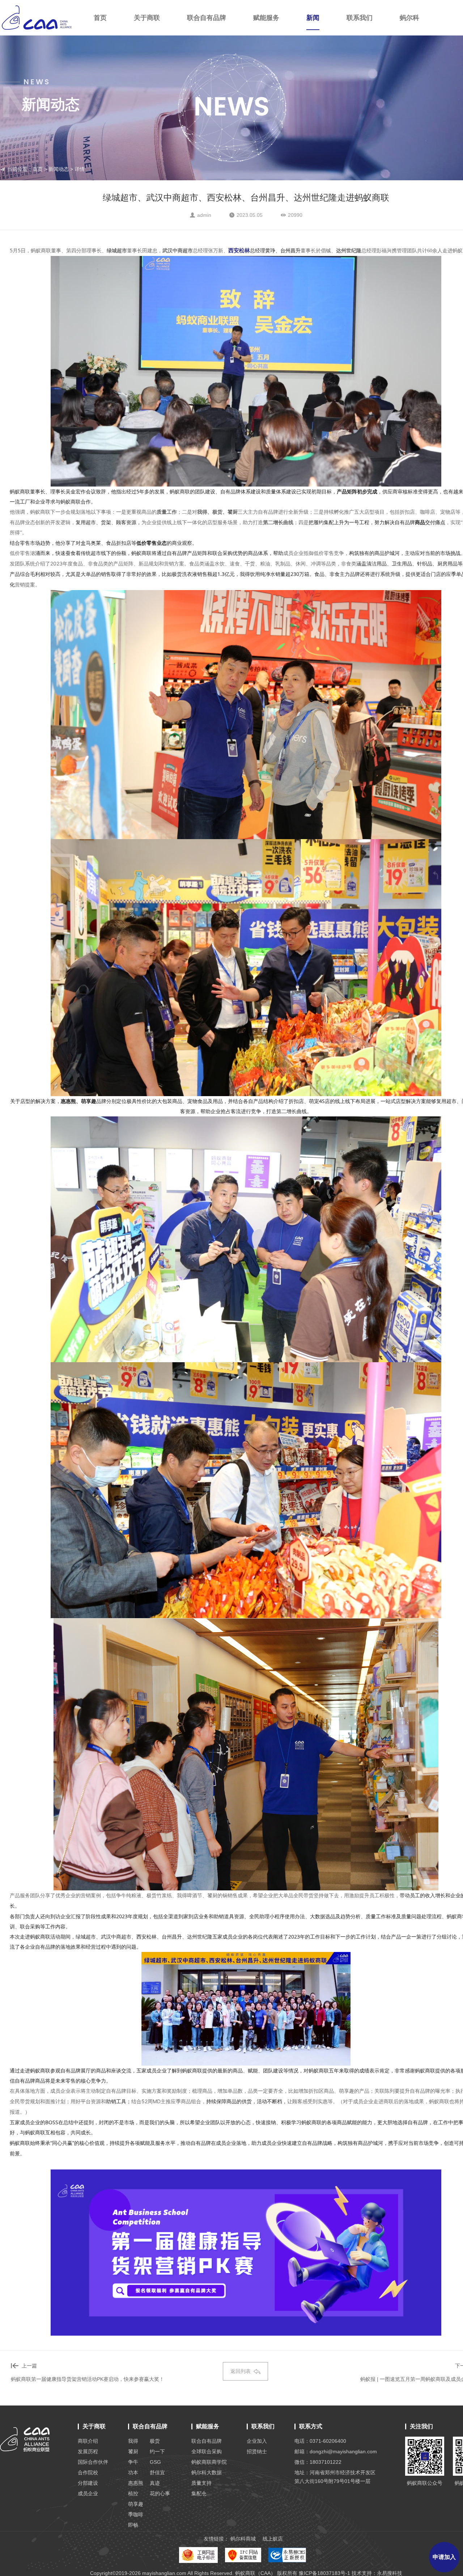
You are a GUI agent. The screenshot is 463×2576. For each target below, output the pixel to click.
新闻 (313, 18)
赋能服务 (266, 18)
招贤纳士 (257, 2451)
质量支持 (201, 2483)
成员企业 (88, 2493)
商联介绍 (88, 2441)
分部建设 (88, 2483)
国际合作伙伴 (93, 2462)
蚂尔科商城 (243, 2539)
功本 (133, 2472)
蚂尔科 (409, 18)
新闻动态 (59, 169)
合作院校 (88, 2472)
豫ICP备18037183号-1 (324, 2573)
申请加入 (444, 2557)
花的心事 (160, 2493)
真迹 (155, 2483)
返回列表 (241, 2371)
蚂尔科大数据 (207, 2472)
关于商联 (147, 18)
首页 (100, 18)
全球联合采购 (207, 2451)
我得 (133, 2441)
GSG (155, 2462)
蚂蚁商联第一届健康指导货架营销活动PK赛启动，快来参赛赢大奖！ (88, 2379)
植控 (133, 2493)
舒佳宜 (157, 2472)
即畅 (133, 2525)
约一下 (157, 2451)
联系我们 (360, 18)
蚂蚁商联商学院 (209, 2462)
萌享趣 (136, 2504)
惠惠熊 (136, 2483)
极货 (155, 2441)
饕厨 (133, 2451)
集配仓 (199, 2493)
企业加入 (257, 2441)
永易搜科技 (390, 2573)
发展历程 (88, 2451)
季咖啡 (136, 2514)
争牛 (133, 2462)
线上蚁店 (273, 2539)
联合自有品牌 (207, 18)
